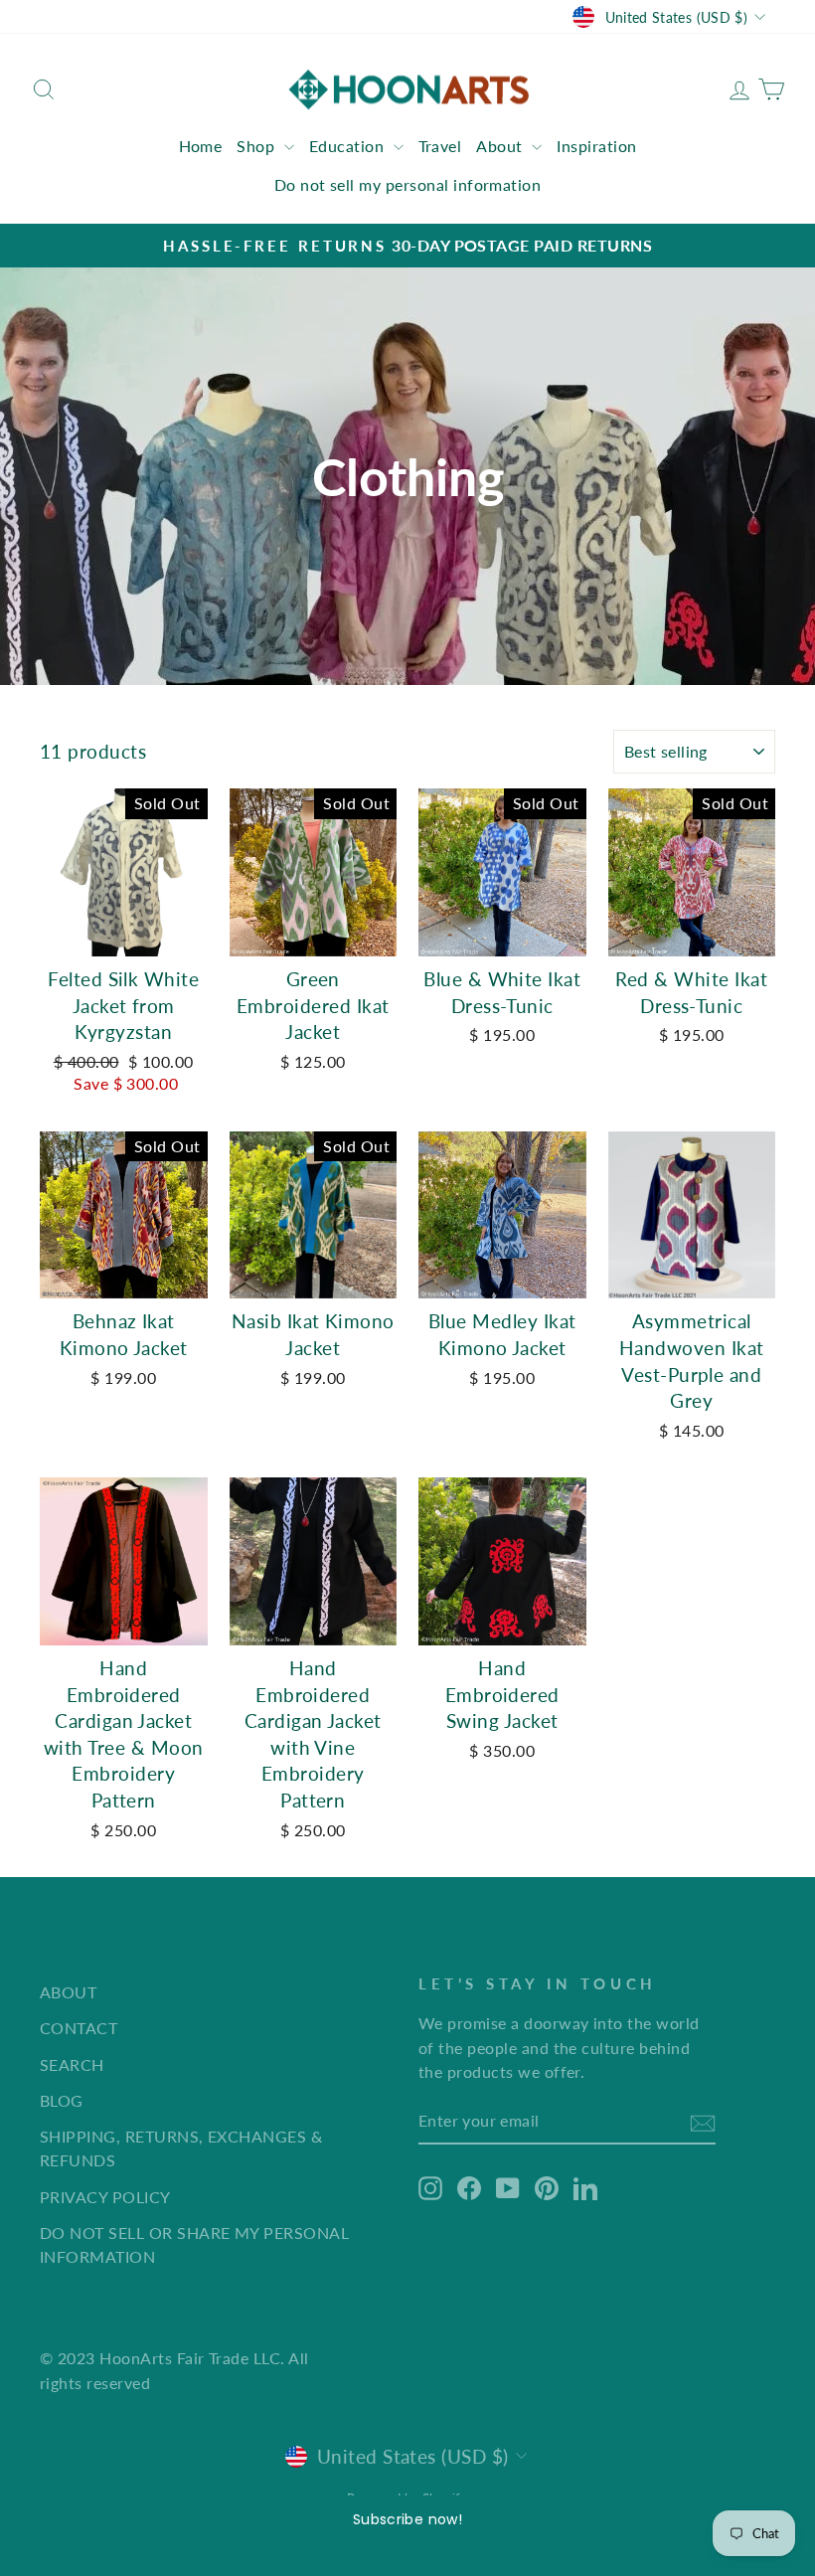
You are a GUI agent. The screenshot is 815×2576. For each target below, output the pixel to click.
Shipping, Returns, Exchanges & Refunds (181, 2148)
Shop (257, 146)
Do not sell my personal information (408, 184)
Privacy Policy (105, 2197)
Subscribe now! (407, 2519)
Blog (62, 2100)
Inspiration (596, 146)
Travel (440, 146)
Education (349, 146)
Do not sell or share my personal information (194, 2244)
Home (201, 146)
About (501, 146)
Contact (79, 2028)
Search (72, 2064)
